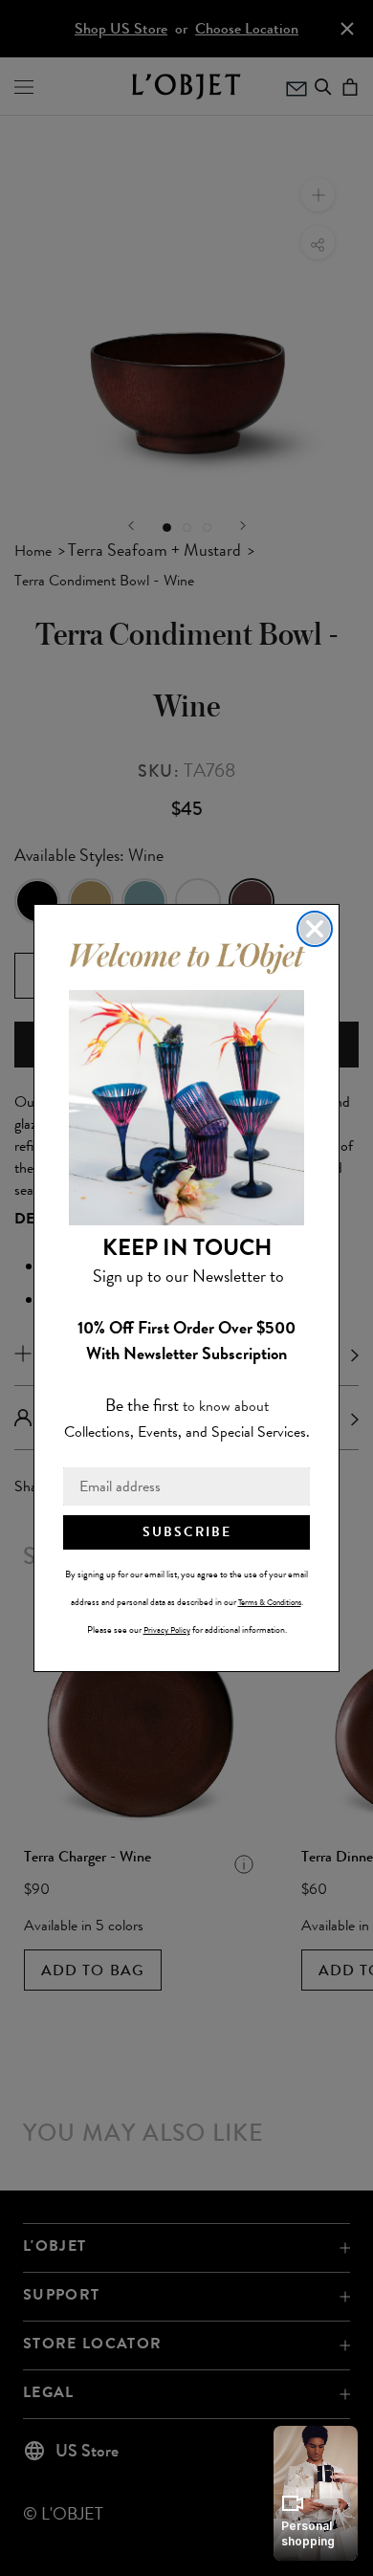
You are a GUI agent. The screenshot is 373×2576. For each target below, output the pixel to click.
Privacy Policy (167, 1630)
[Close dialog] (315, 929)
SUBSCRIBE (187, 1532)
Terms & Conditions (270, 1602)
